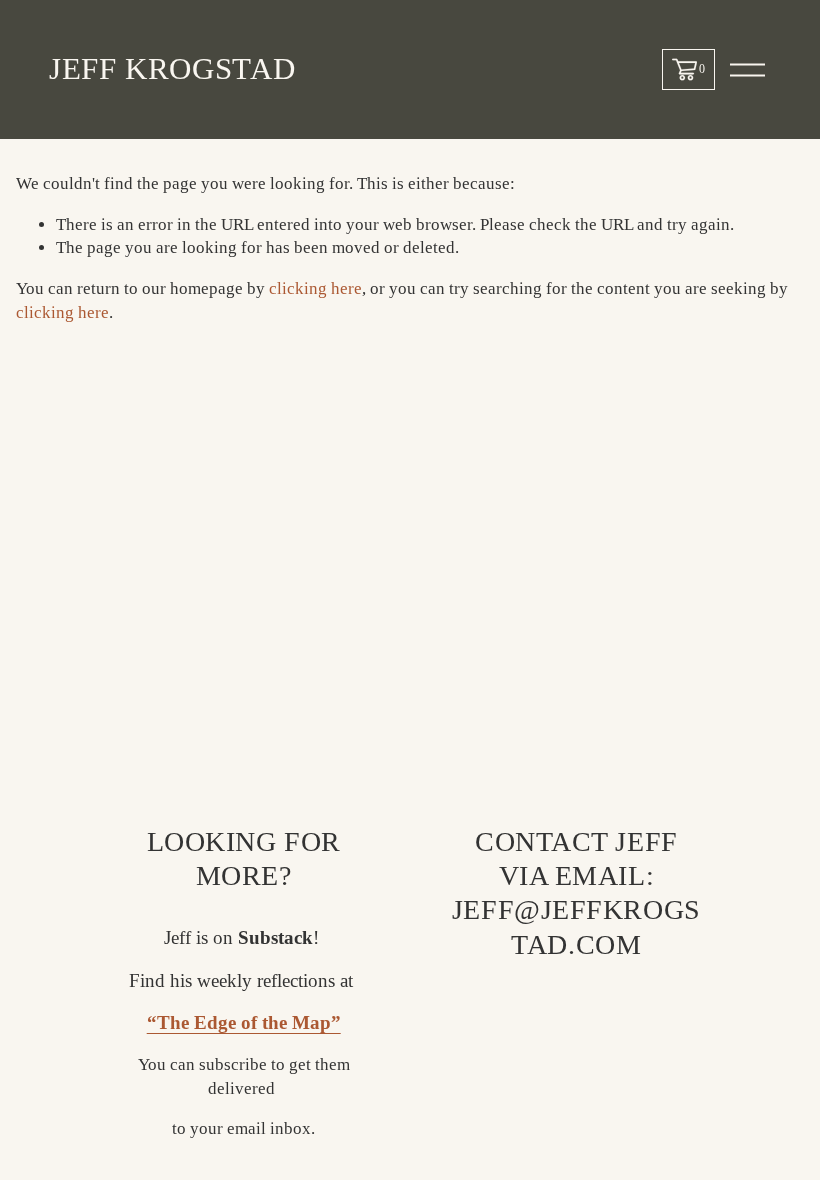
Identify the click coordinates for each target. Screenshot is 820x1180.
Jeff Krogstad (172, 69)
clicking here (315, 288)
